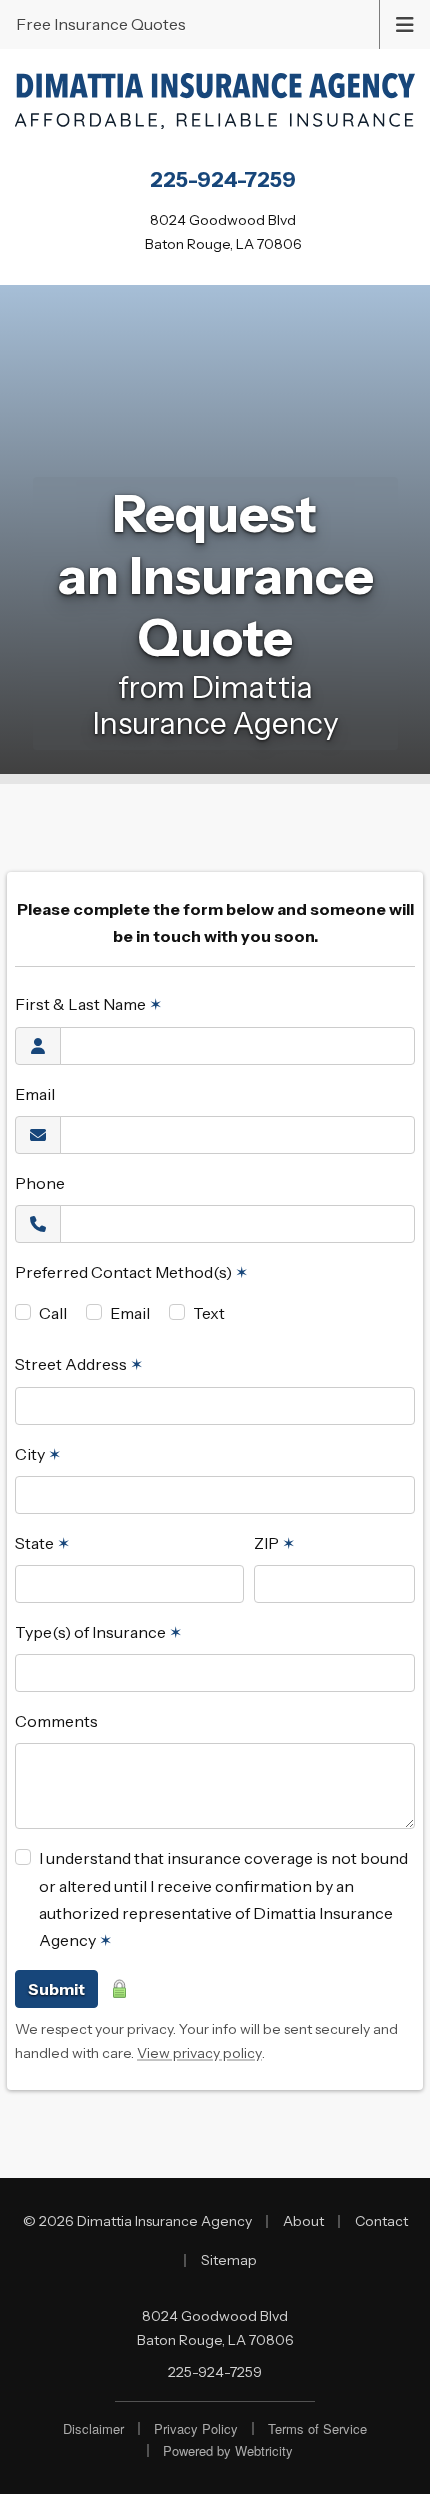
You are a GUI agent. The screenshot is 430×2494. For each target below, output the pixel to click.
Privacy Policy (196, 2428)
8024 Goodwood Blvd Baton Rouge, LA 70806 (215, 2328)
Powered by (228, 2450)
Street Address (79, 1364)
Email (35, 1094)
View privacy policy (199, 2053)
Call (53, 1313)
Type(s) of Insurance (98, 1632)
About (303, 2221)
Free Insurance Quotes (101, 24)
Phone (40, 1183)
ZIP (274, 1543)
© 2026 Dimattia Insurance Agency (137, 2221)
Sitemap (229, 2260)
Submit (56, 1989)
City (38, 1454)
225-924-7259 (215, 2372)
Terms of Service (317, 2428)
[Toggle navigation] (405, 23)
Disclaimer (93, 2428)
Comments (56, 1721)
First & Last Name (88, 1004)
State (42, 1543)
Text (209, 1313)
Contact (381, 2221)
